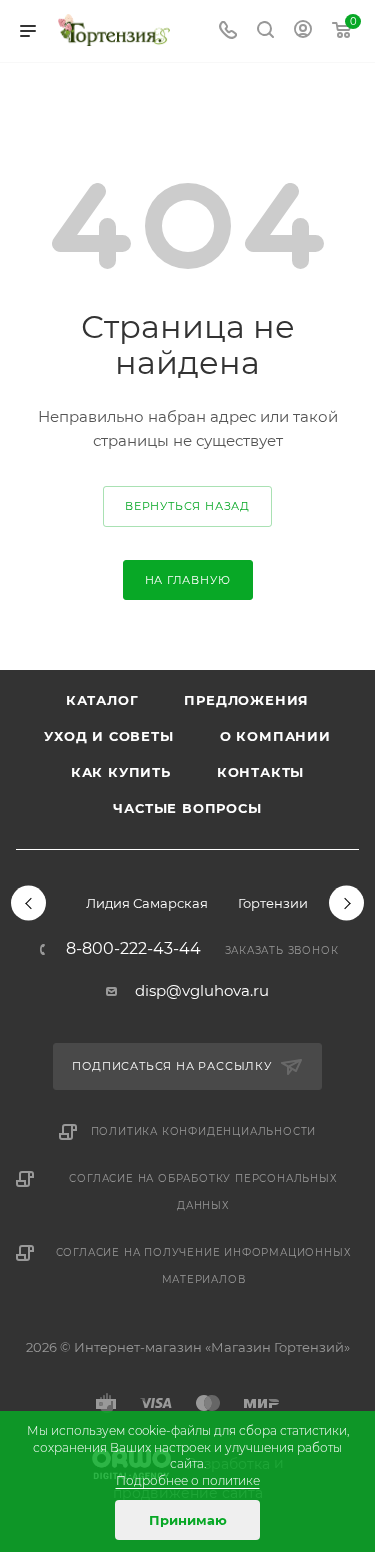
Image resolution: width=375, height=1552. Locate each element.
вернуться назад (187, 506)
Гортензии (273, 903)
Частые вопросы (187, 808)
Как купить (121, 772)
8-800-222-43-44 (133, 949)
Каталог (102, 700)
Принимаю (188, 1520)
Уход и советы (108, 736)
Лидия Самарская (147, 903)
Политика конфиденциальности (204, 1131)
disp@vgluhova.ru (202, 990)
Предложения (246, 700)
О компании (275, 736)
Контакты (260, 772)
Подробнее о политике (188, 1480)
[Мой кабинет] (303, 31)
